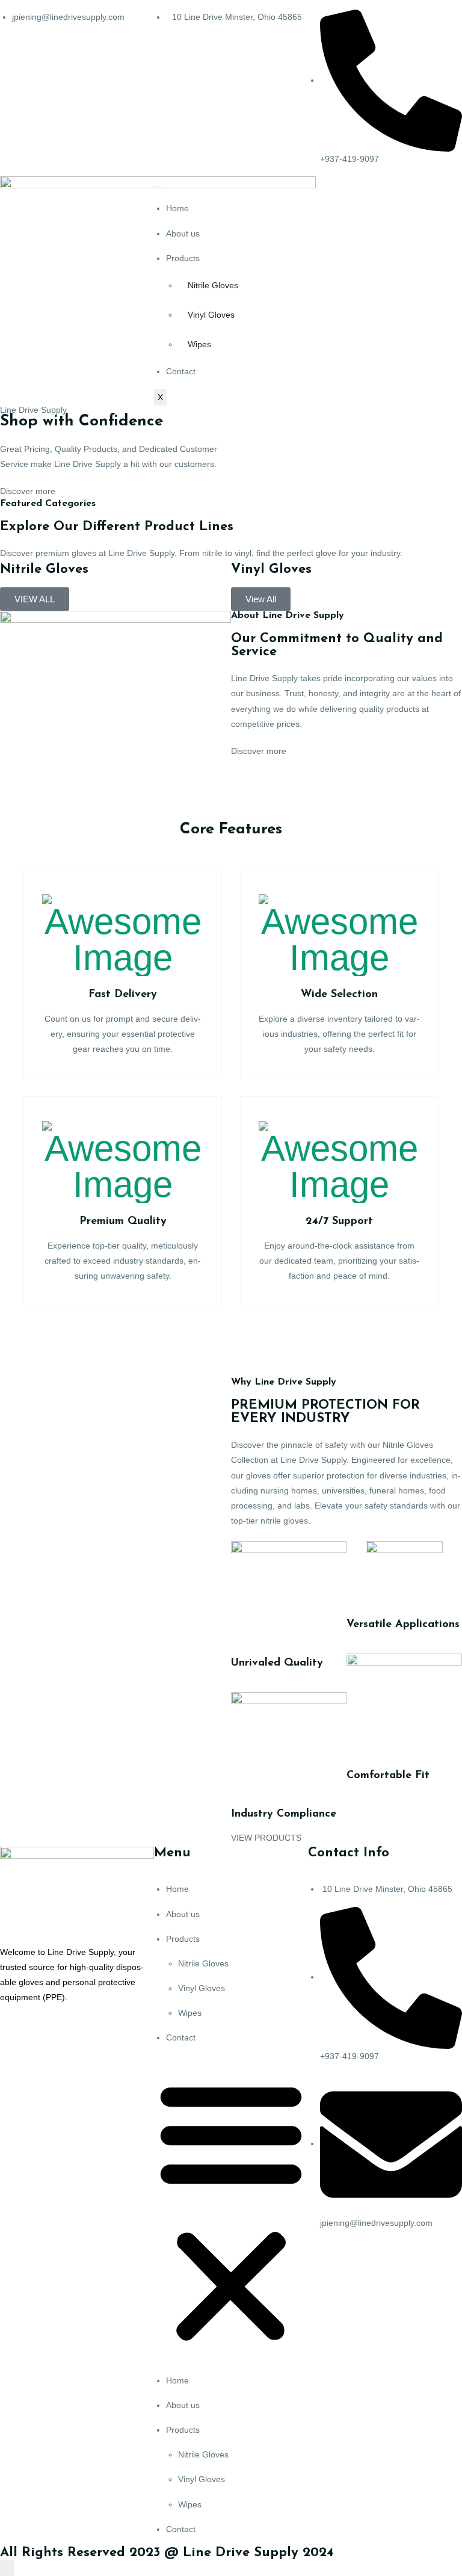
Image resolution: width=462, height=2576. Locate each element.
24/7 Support (339, 1222)
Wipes (199, 344)
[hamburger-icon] (158, 187)
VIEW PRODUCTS (266, 1838)
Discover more (28, 491)
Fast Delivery (123, 995)
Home (177, 208)
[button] (231, 2210)
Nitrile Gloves (213, 285)
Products (183, 258)
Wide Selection (339, 995)
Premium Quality (123, 1222)
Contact (181, 371)
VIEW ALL (35, 599)
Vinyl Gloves (211, 315)
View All (261, 599)
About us (183, 233)
